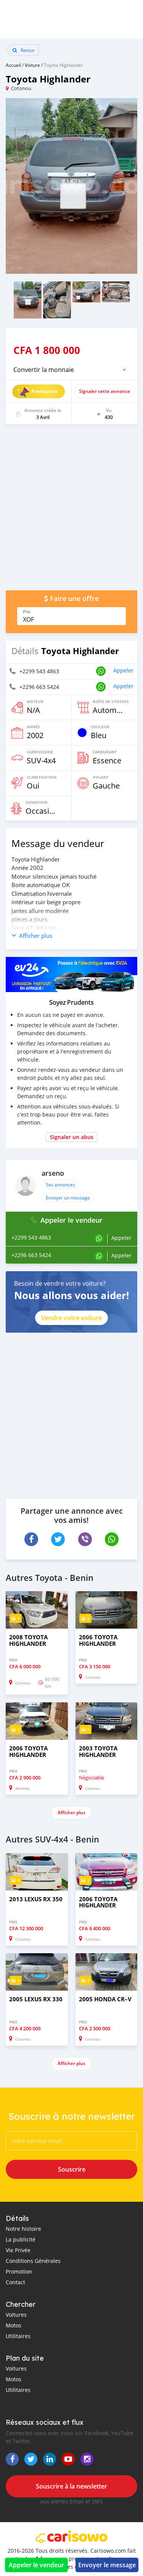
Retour (27, 50)
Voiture (32, 65)
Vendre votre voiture (71, 1318)
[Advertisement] (71, 511)
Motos (14, 2325)
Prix (27, 612)
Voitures (16, 2315)
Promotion (19, 2271)
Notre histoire (23, 2229)
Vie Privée (18, 2250)
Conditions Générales (33, 2261)
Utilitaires (18, 2336)
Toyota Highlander (63, 65)
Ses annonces (60, 1185)
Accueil (13, 65)
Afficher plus (71, 1812)
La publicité (21, 2239)
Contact (15, 2282)
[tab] (71, 370)
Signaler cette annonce (104, 391)
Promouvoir (45, 391)
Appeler (123, 670)
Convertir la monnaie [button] (44, 370)
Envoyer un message (68, 1198)
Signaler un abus (72, 1137)
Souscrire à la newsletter (71, 2486)
